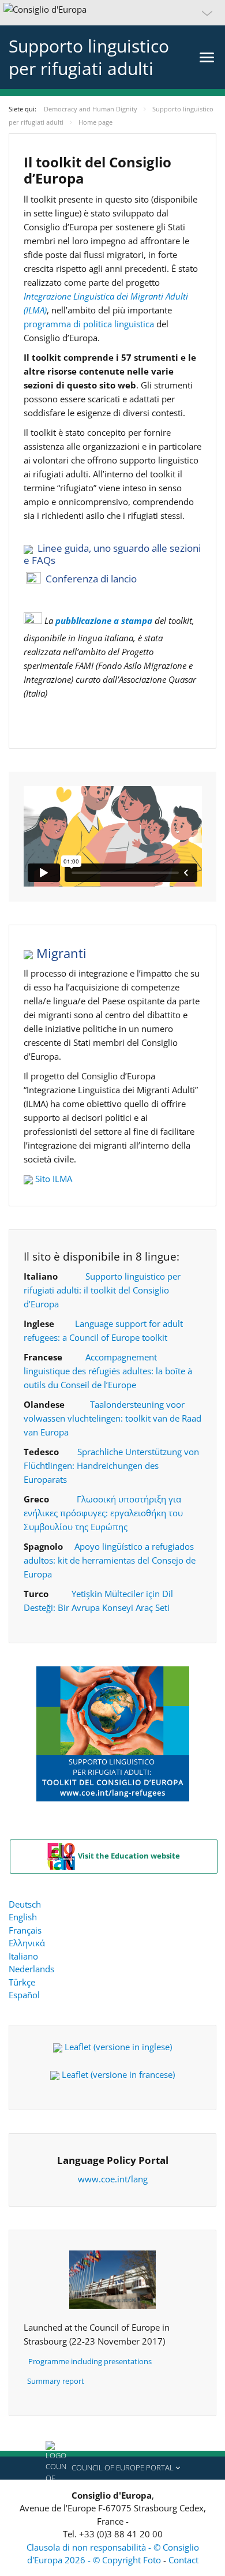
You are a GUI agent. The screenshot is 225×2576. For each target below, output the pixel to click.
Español (24, 1995)
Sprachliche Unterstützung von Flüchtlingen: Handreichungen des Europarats (111, 1465)
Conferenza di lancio (91, 579)
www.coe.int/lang (113, 2179)
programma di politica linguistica (89, 324)
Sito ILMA (54, 1179)
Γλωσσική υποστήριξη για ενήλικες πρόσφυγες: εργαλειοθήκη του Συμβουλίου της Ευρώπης (103, 1513)
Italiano (23, 1956)
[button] (112, 13)
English (23, 1917)
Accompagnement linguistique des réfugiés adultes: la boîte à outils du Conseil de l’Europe (108, 1371)
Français (25, 1930)
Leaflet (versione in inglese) (118, 2047)
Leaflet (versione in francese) (118, 2074)
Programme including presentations (90, 2361)
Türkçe (22, 1982)
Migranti (60, 953)
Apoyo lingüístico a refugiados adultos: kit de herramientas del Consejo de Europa (110, 1560)
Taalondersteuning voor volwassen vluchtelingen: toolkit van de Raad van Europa (112, 1418)
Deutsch (25, 1904)
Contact (183, 2560)
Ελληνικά (27, 1943)
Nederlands (31, 1969)
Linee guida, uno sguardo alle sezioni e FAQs (112, 554)
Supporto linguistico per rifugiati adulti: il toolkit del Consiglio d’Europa (102, 1290)
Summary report (56, 2381)
